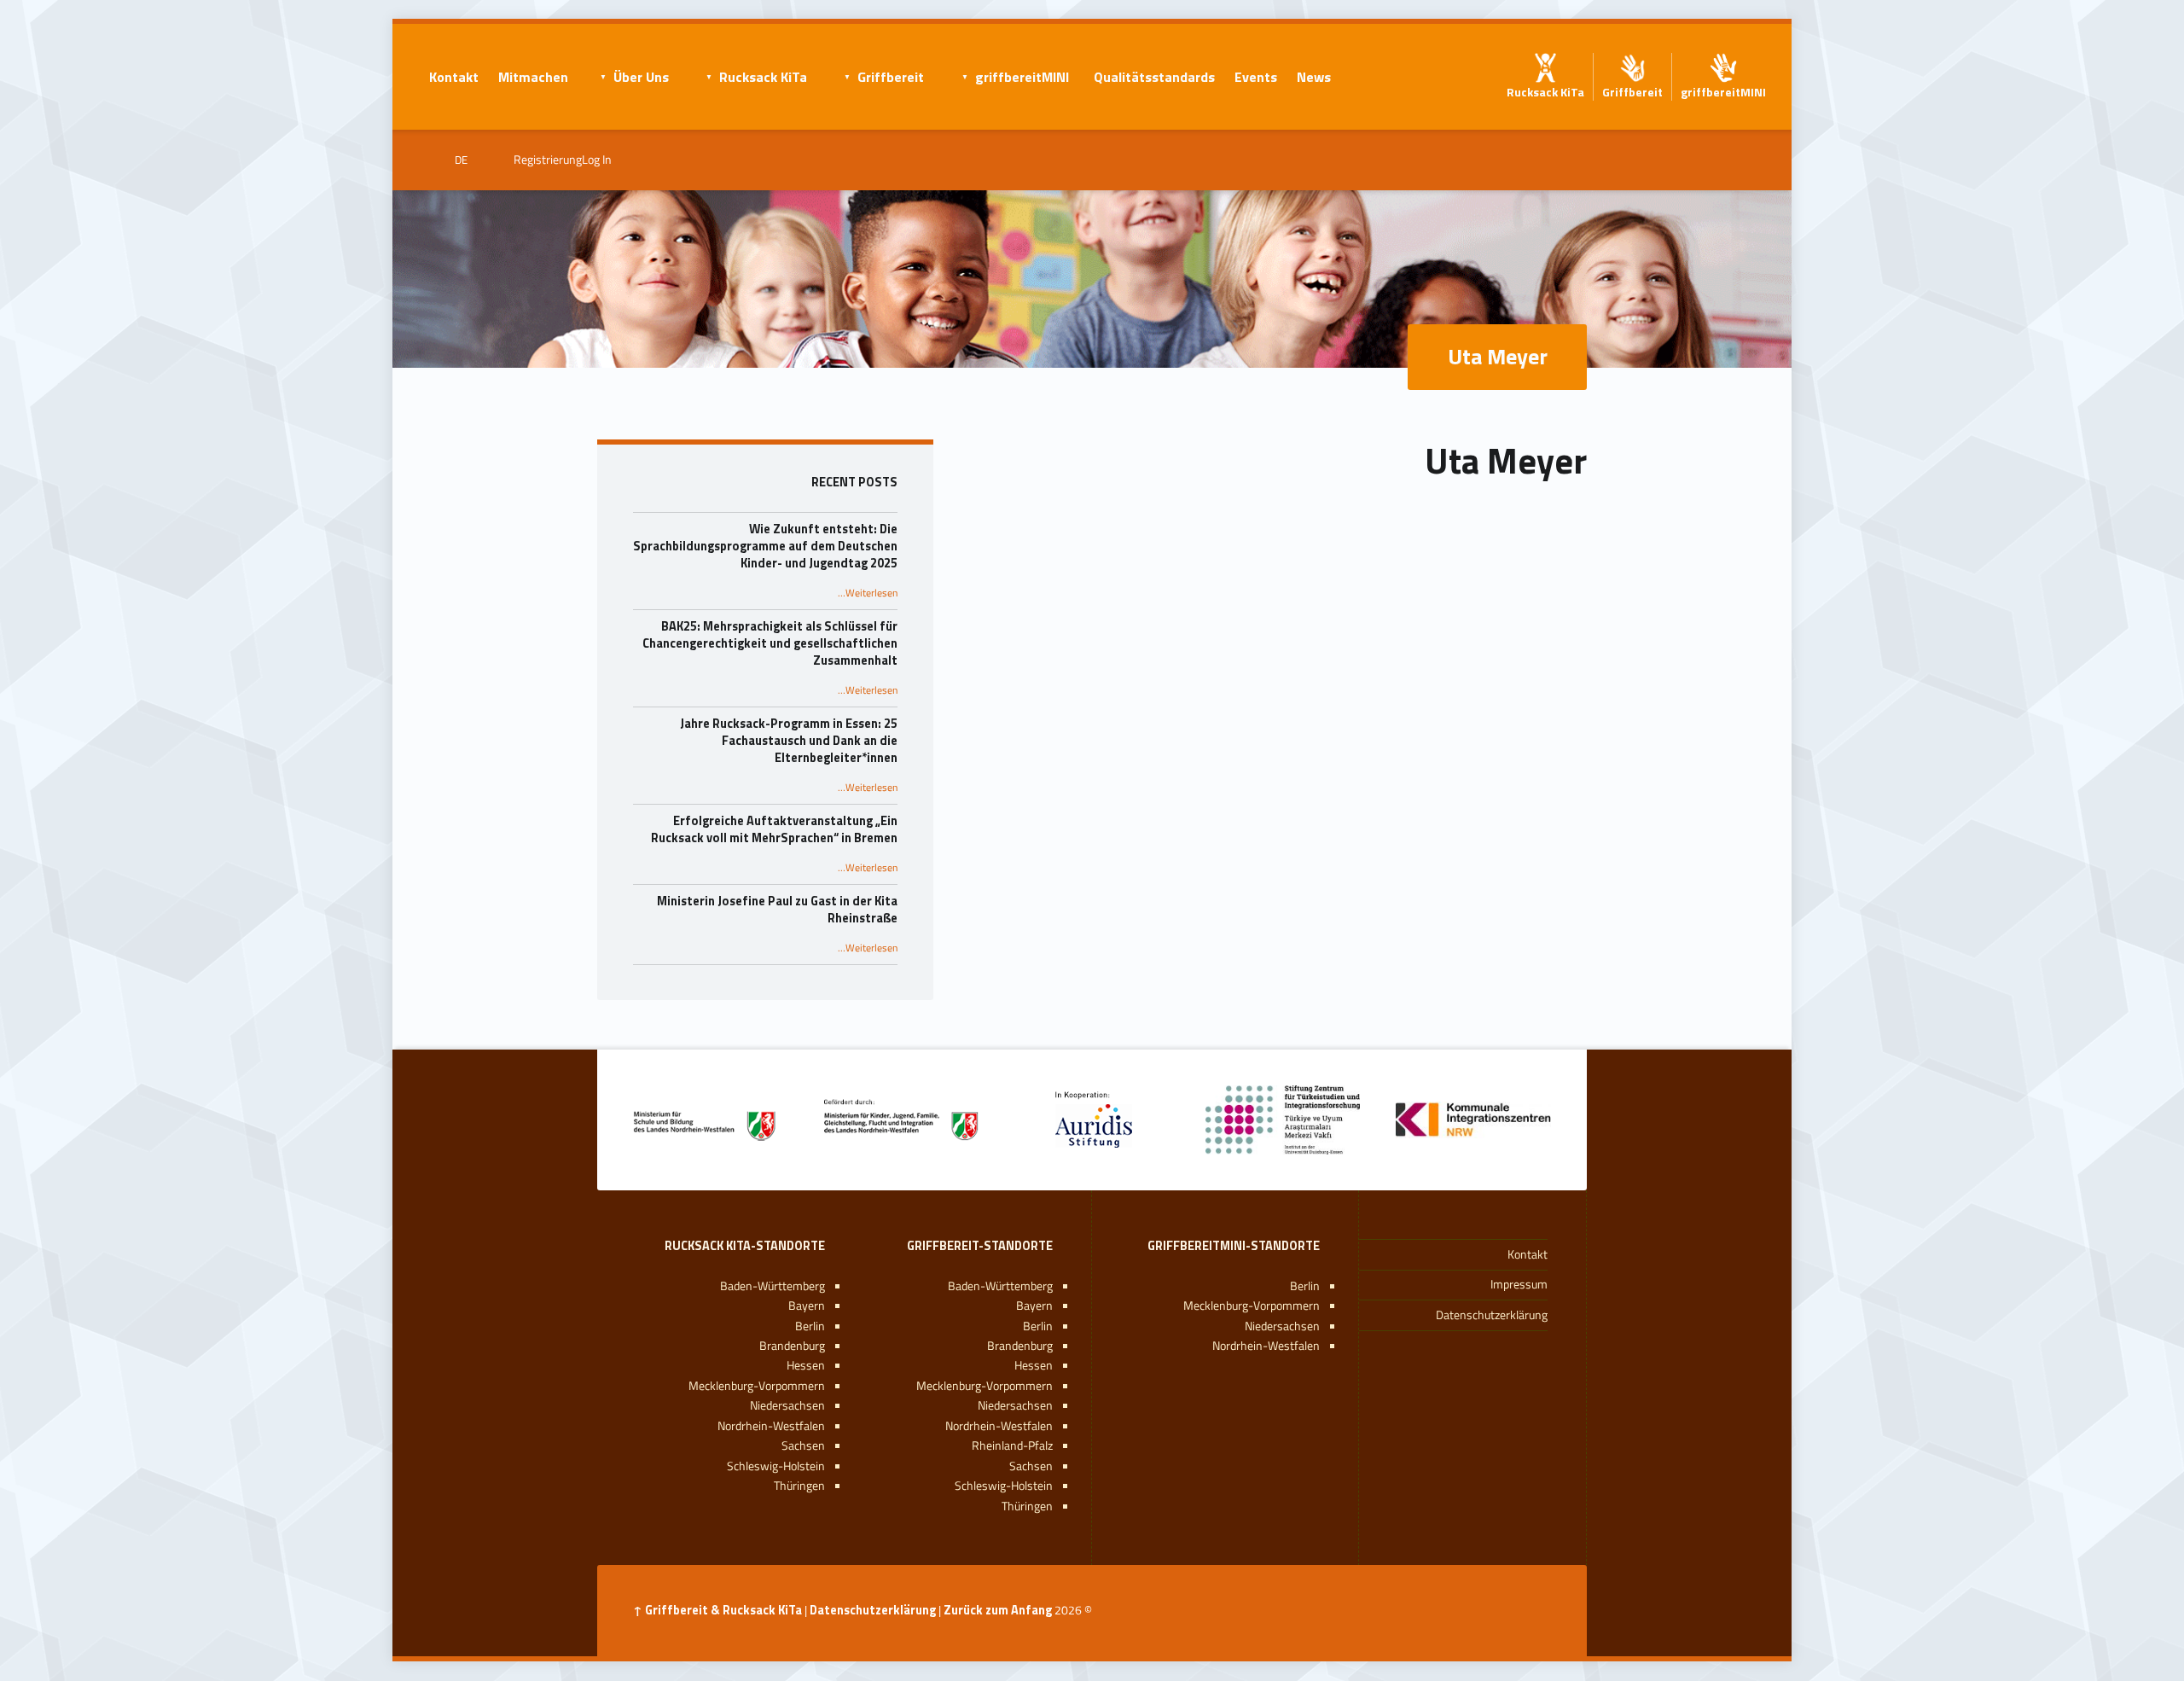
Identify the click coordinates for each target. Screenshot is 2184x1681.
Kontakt (454, 77)
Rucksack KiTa (763, 77)
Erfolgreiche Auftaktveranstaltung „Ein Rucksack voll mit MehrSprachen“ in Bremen (774, 829)
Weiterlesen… (868, 593)
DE (461, 160)
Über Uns (641, 77)
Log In (597, 160)
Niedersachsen (1282, 1326)
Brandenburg (1020, 1346)
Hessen (1034, 1365)
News (1314, 77)
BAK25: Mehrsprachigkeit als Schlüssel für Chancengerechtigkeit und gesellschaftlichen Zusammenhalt (770, 643)
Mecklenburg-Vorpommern (1252, 1306)
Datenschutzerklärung (1492, 1315)
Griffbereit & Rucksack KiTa (723, 1610)
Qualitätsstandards (1154, 77)
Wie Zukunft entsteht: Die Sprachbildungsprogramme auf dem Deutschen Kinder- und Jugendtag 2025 (765, 546)
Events (1256, 77)
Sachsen (1031, 1466)
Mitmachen (533, 77)
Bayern (1034, 1306)
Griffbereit (891, 77)
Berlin (1305, 1286)
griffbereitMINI (1022, 77)
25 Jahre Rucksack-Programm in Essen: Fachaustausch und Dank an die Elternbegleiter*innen (789, 741)
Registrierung (548, 160)
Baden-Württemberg (1000, 1286)
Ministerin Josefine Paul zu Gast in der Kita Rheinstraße (777, 910)
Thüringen (1027, 1506)
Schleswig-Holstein (1004, 1486)
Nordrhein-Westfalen (1266, 1346)
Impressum (1519, 1284)
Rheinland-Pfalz (1012, 1445)
